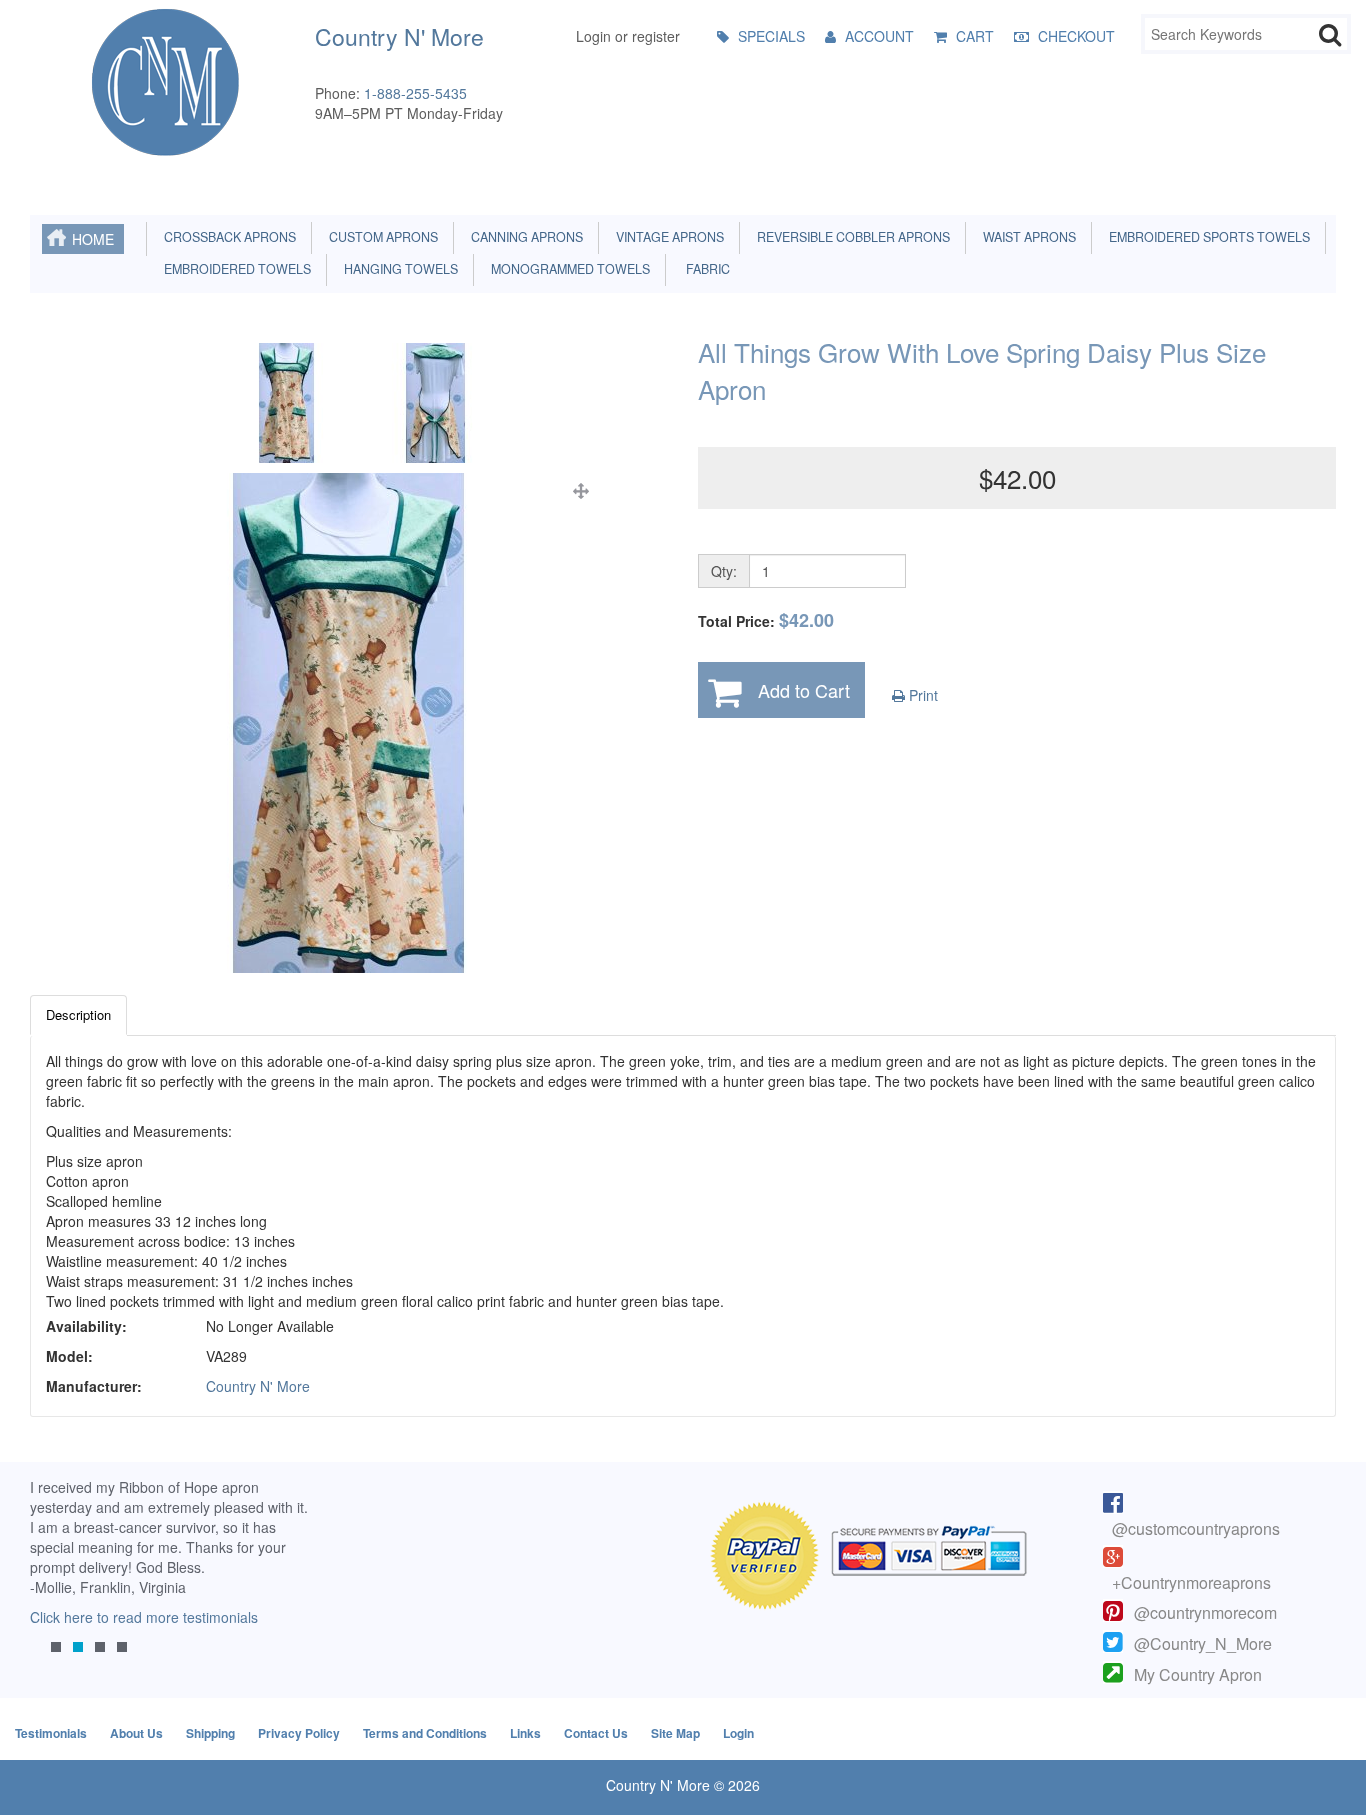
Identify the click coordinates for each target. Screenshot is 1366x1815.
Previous (55, 1582)
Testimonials (51, 1733)
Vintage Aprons (667, 237)
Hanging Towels (398, 269)
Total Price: (766, 620)
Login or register (628, 36)
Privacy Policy (299, 1733)
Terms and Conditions (425, 1733)
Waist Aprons (1026, 237)
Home (93, 239)
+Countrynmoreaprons (1191, 1582)
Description (78, 1014)
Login (738, 1733)
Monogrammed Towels (567, 269)
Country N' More (258, 1386)
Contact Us (596, 1733)
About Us (136, 1733)
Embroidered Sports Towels (1206, 237)
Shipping (210, 1733)
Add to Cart (804, 690)
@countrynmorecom (1205, 1612)
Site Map (675, 1733)
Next (287, 1582)
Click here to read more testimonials (144, 1617)
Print (921, 695)
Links (525, 1733)
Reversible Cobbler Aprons (850, 237)
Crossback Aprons (227, 237)
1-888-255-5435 (415, 93)
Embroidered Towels (234, 269)
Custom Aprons (380, 237)
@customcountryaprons (1196, 1528)
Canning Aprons (524, 237)
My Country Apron (1198, 1674)
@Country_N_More (1203, 1643)
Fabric (703, 269)
